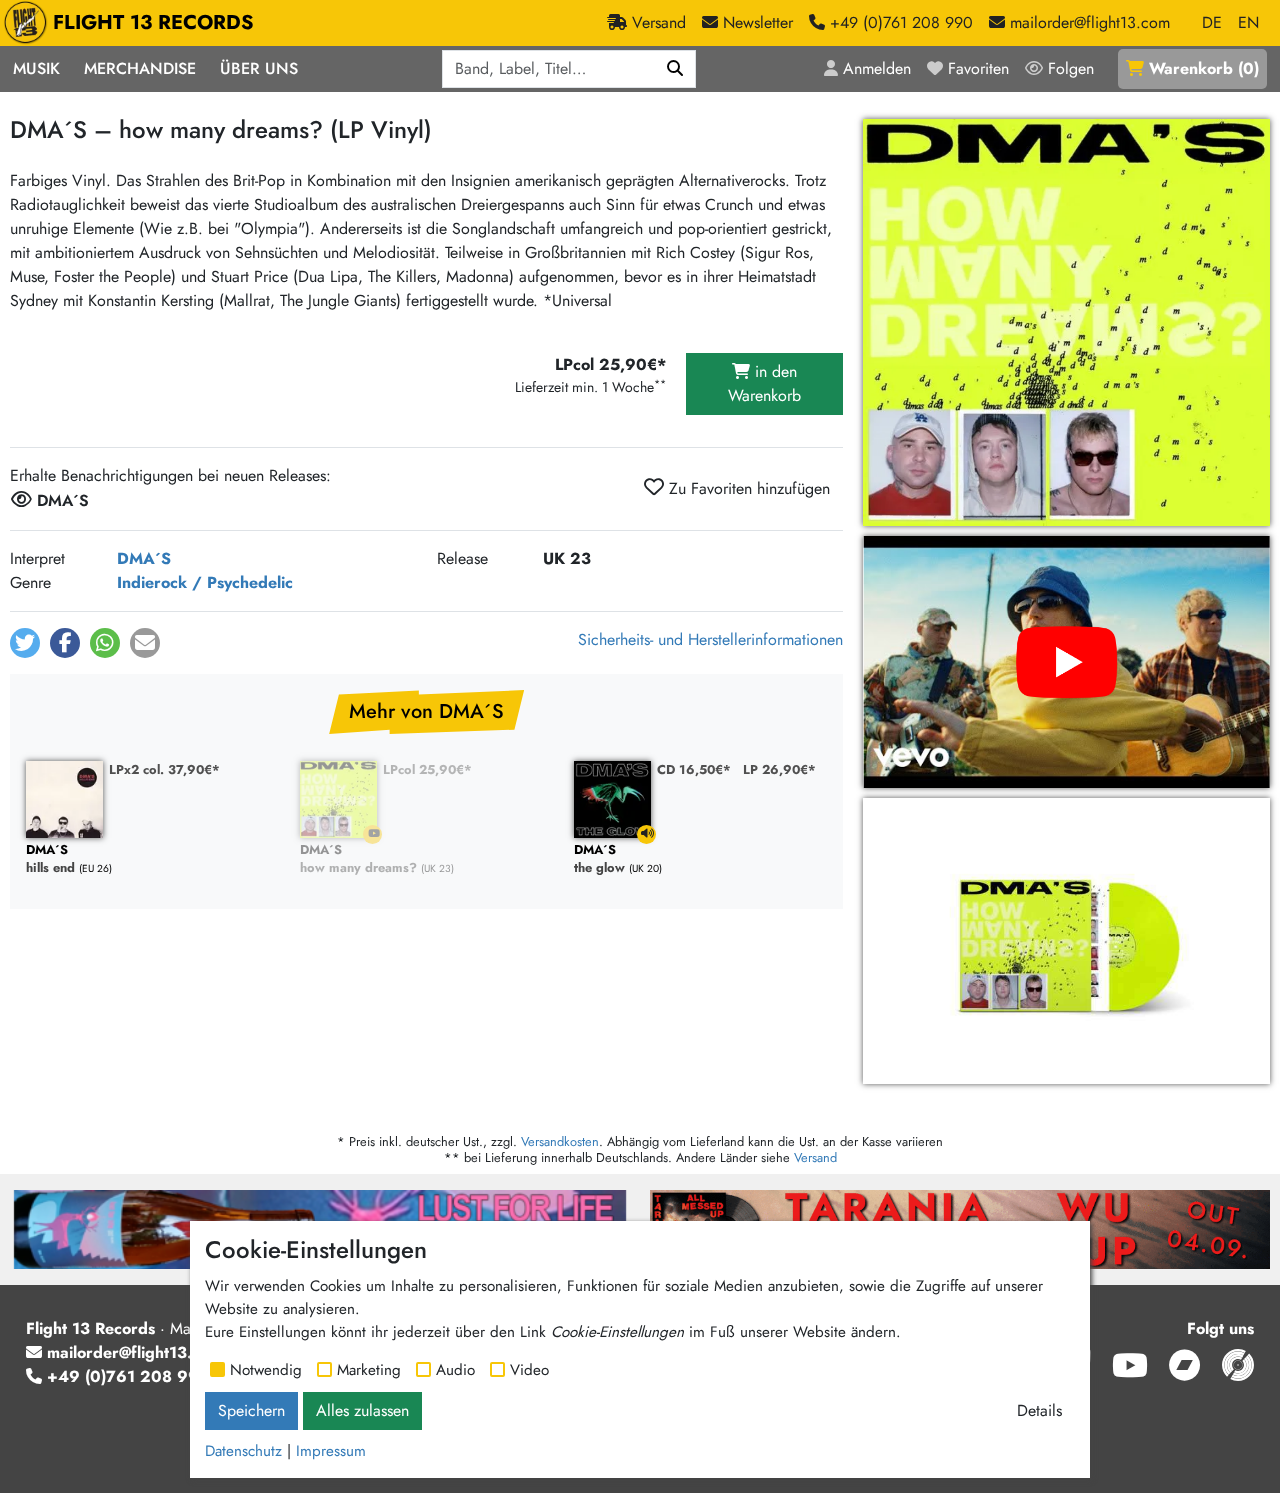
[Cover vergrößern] (1066, 322)
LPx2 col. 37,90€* (164, 769)
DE (1212, 22)
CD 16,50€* (694, 769)
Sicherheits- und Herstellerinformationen (710, 639)
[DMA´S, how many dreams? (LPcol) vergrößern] (1066, 940)
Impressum (331, 1451)
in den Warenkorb (764, 383)
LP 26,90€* (779, 769)
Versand (815, 1157)
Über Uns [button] (259, 68)
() (1204, 68)
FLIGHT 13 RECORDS (153, 22)
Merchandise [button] (140, 68)
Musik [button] (36, 68)
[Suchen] (675, 69)
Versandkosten (560, 1141)
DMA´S (144, 558)
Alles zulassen (362, 1410)
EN (1248, 22)
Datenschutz (243, 1451)
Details (1039, 1410)
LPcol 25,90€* (427, 769)
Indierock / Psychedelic (205, 582)
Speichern (251, 1410)
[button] (25, 643)
